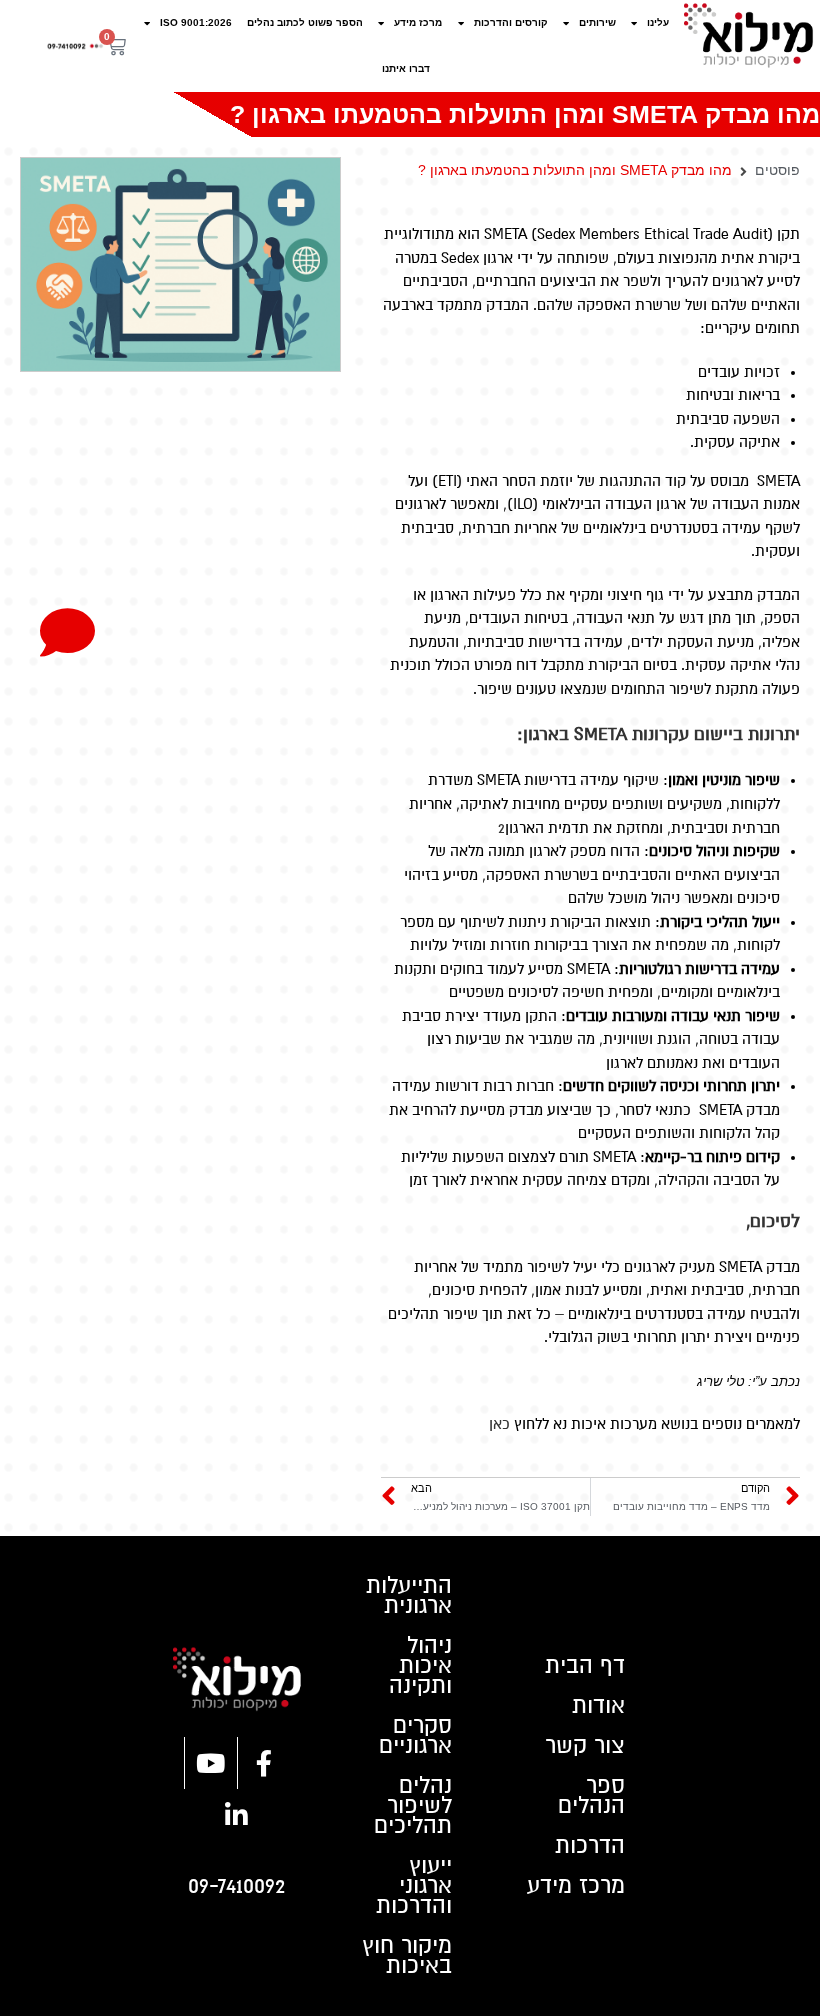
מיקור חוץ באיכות (407, 1956)
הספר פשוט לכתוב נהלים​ (305, 22)
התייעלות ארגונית (409, 1596)
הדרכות (590, 1846)
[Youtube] (211, 1763)
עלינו (658, 22)
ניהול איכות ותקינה (420, 1666)
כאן (499, 1424)
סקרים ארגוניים (415, 1736)
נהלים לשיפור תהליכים (413, 1806)
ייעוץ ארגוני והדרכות (414, 1886)
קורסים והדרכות (511, 22)
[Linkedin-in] (237, 1815)
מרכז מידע (418, 22)
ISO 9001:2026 (196, 22)
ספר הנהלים (591, 1796)
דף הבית (585, 1666)
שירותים (597, 22)
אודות (598, 1706)
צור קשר (585, 1746)
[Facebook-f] (264, 1763)
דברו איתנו (406, 68)
